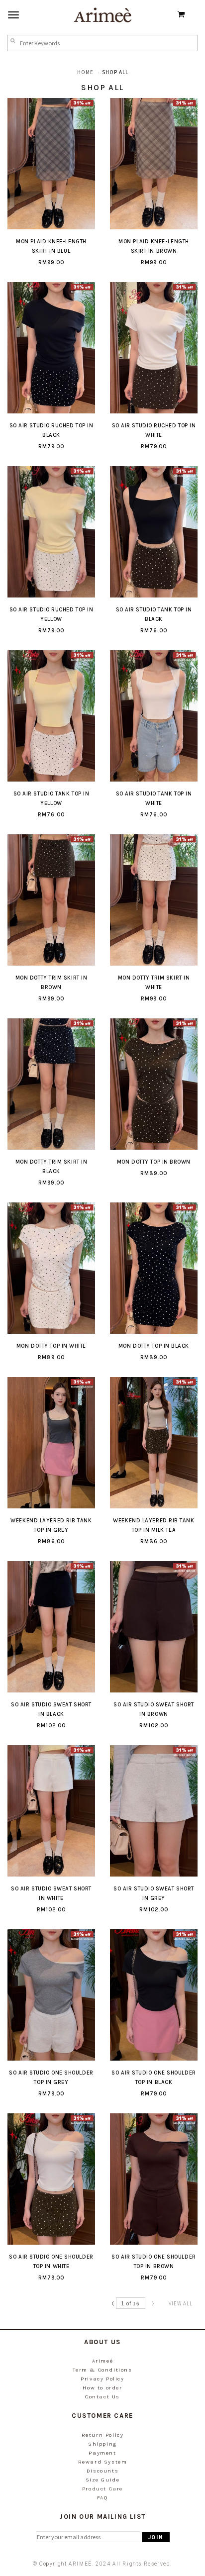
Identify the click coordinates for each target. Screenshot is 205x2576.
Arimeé (103, 2361)
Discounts (102, 2471)
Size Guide (103, 2480)
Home (85, 72)
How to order (102, 2388)
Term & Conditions (102, 2370)
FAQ (103, 2498)
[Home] (102, 14)
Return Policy (103, 2435)
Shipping (102, 2444)
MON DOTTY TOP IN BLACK (154, 1346)
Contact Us (102, 2397)
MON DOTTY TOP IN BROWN (154, 1162)
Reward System (103, 2462)
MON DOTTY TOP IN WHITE (51, 1346)
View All (181, 2303)
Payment (102, 2453)
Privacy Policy (102, 2379)
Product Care (102, 2489)
